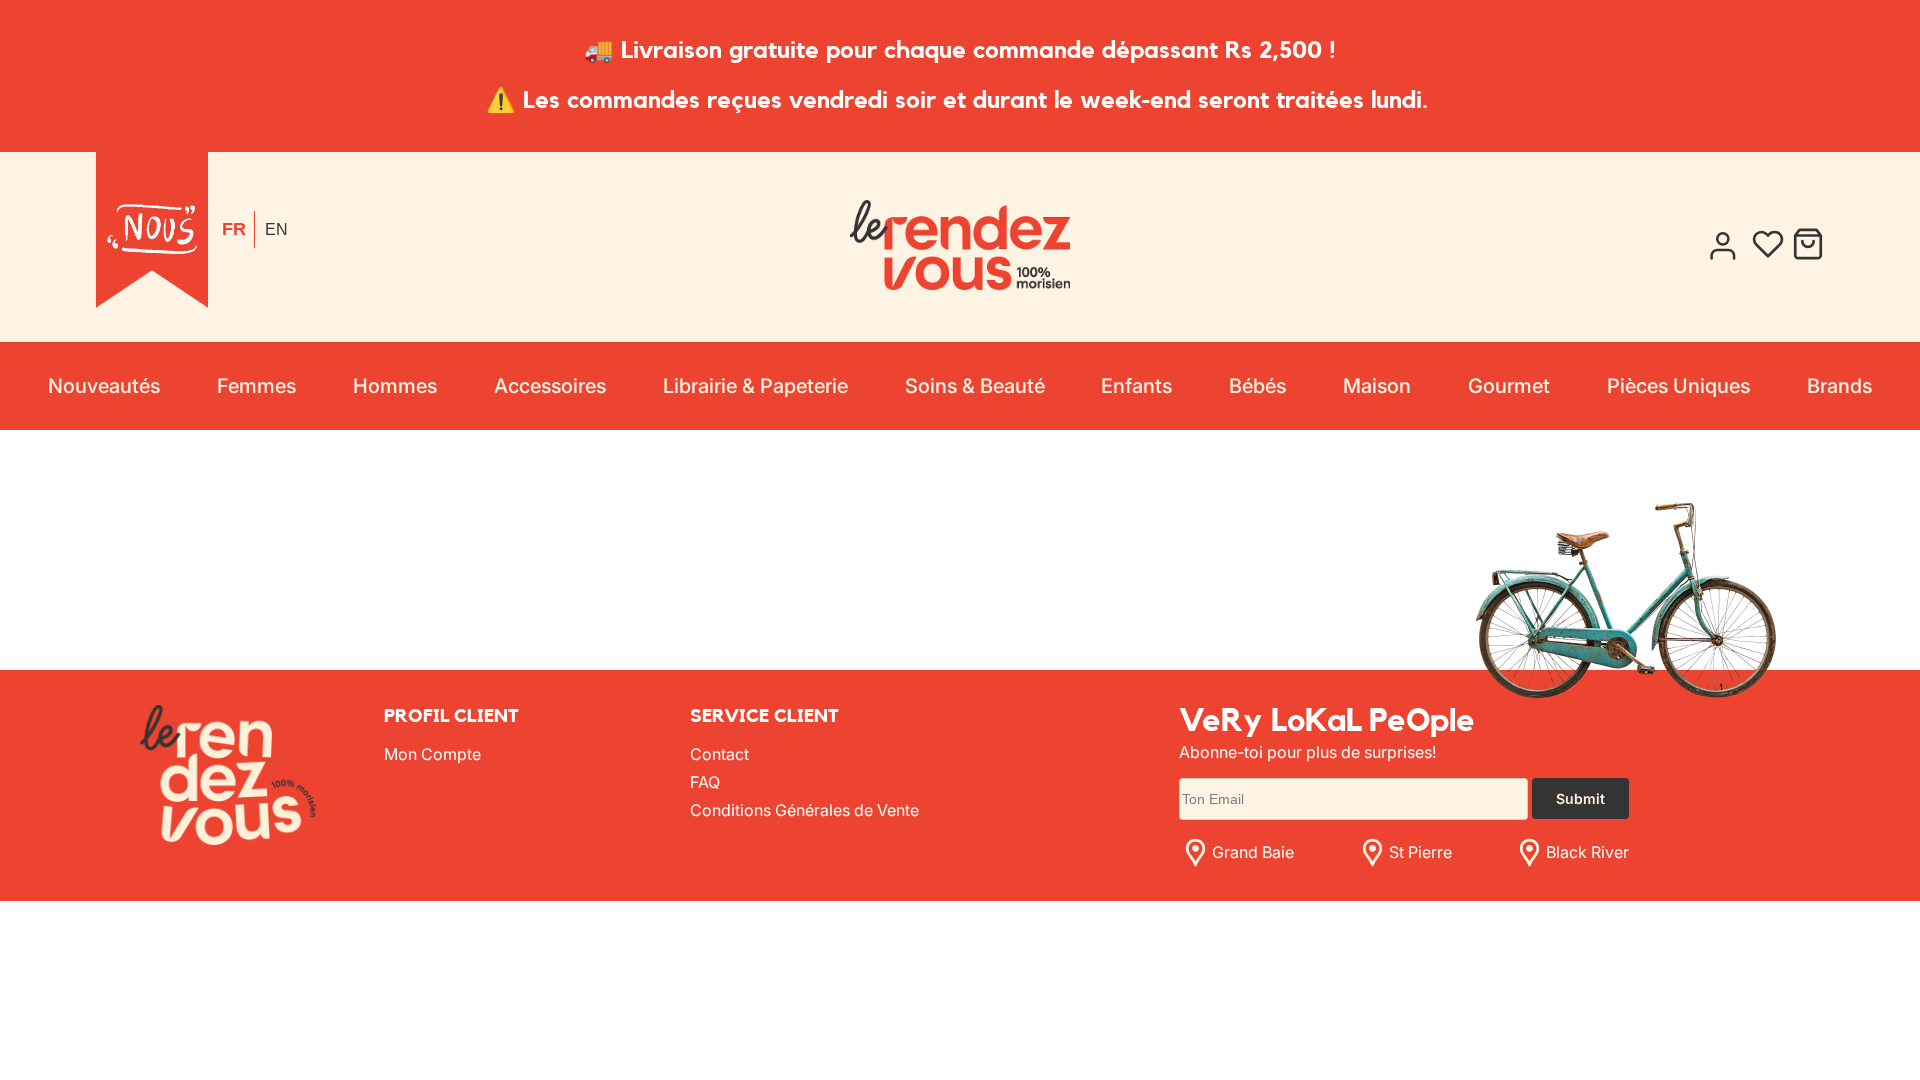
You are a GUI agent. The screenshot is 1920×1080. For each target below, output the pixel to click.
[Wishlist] (1768, 246)
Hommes (395, 386)
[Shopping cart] (1808, 246)
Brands (1839, 386)
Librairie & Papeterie (755, 386)
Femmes (256, 386)
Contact (719, 754)
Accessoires (550, 386)
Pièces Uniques (1678, 386)
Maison (1377, 386)
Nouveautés (104, 386)
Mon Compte (432, 754)
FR (234, 229)
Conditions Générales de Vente (804, 810)
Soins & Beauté (975, 386)
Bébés (1257, 386)
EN (276, 229)
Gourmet (1509, 386)
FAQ (705, 782)
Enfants (1136, 386)
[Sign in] (1722, 246)
